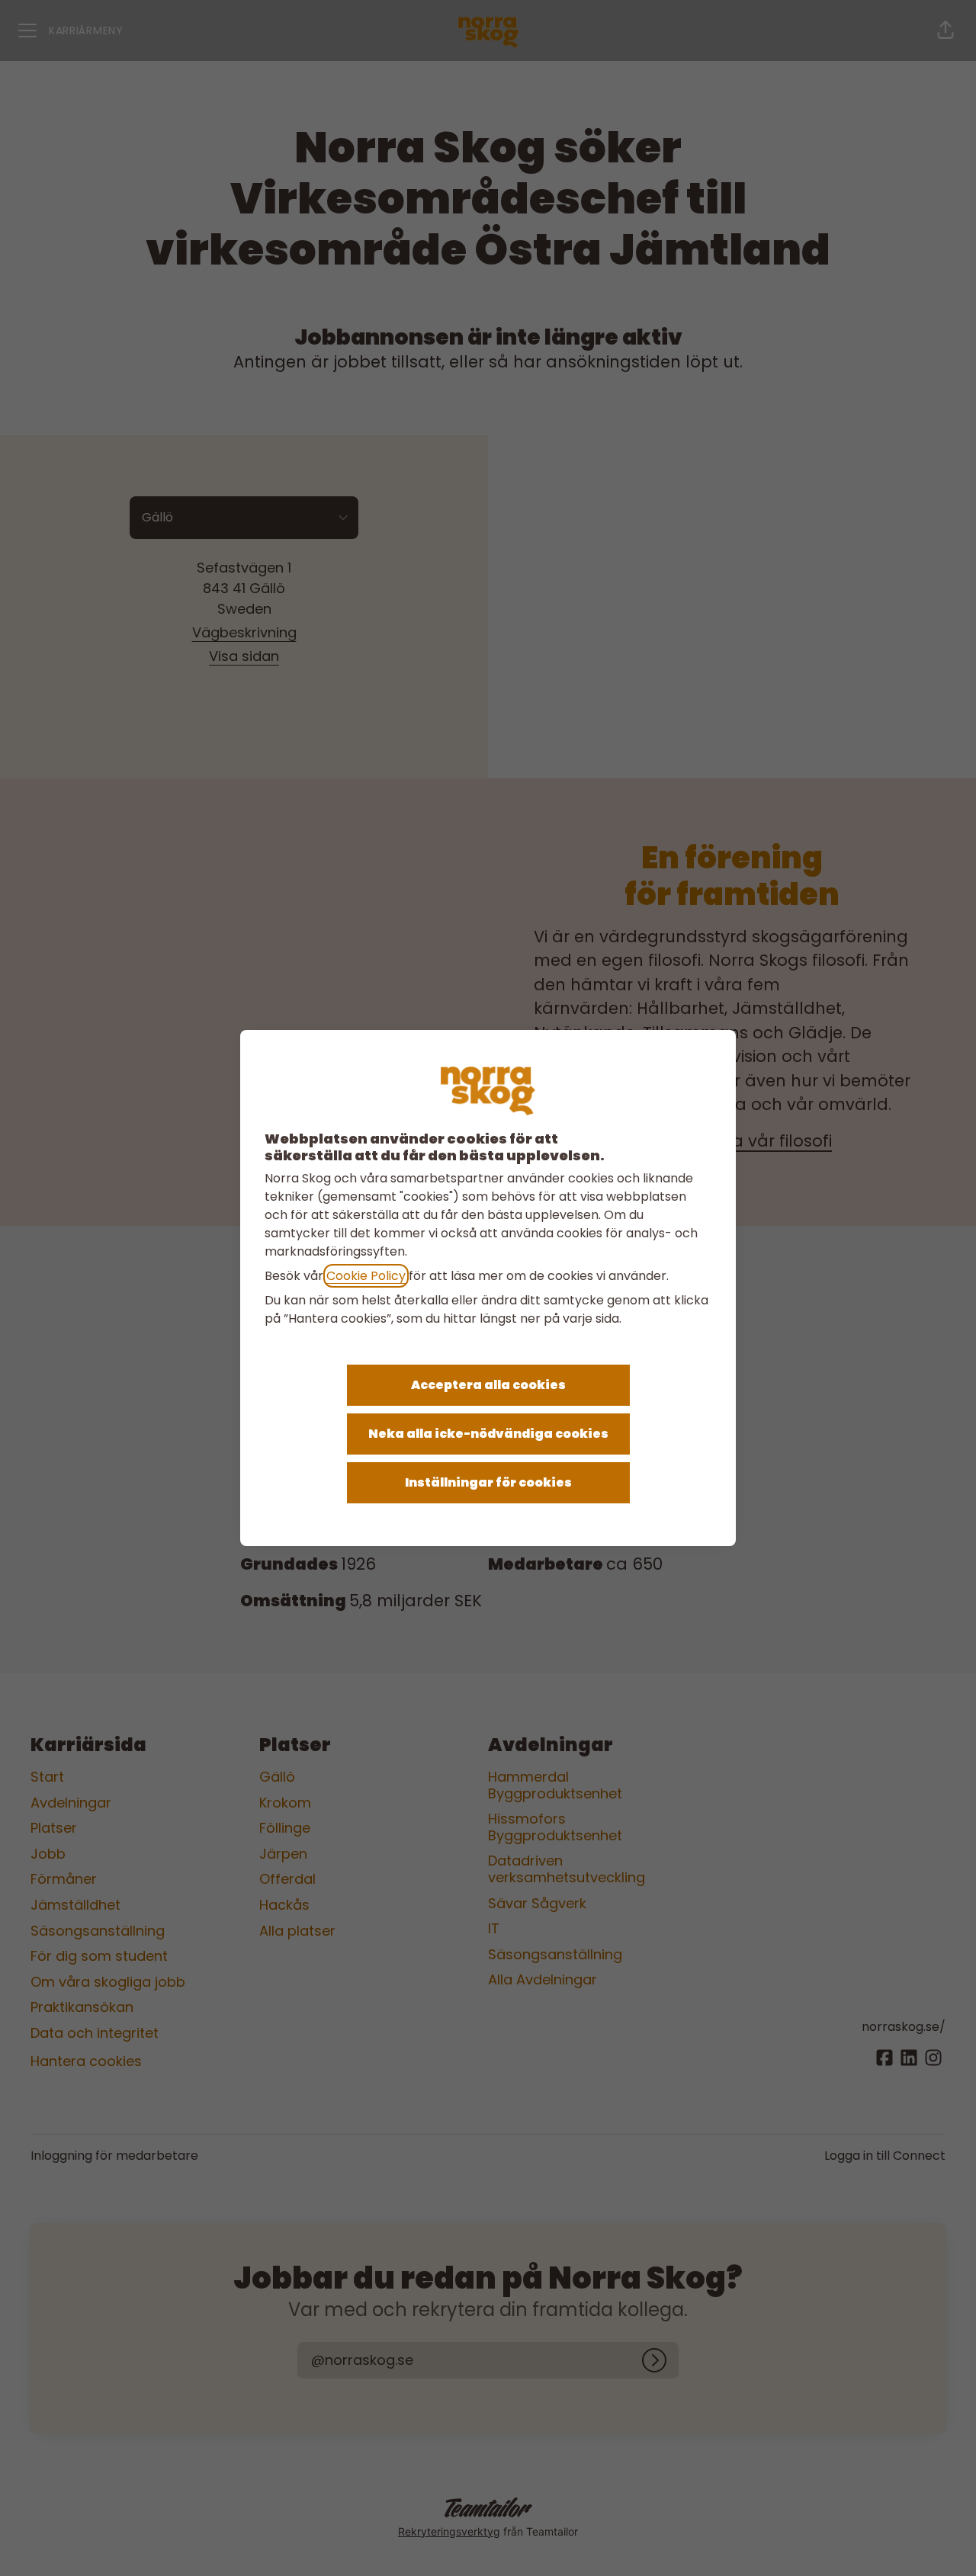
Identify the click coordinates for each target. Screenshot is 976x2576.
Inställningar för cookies (488, 1482)
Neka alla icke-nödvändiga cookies (488, 1434)
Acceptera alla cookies (488, 1385)
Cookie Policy (366, 1276)
